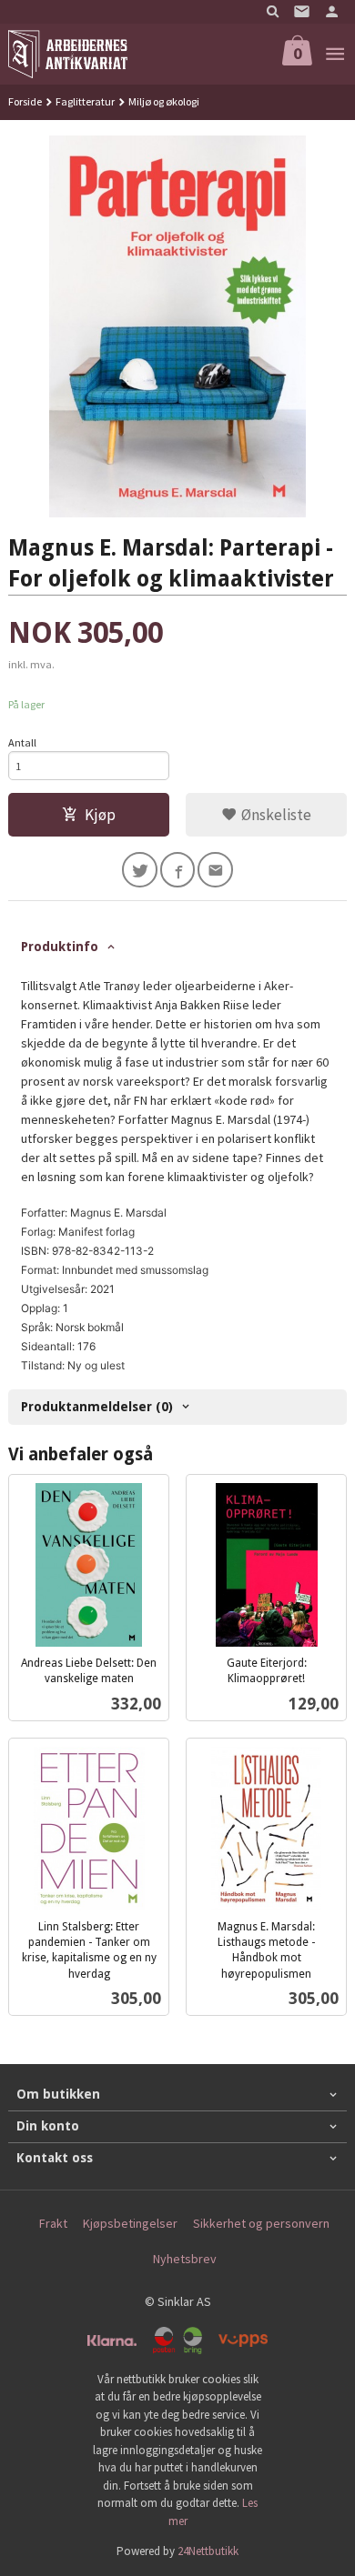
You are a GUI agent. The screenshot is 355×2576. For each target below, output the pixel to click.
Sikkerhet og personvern (261, 2223)
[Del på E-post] (215, 870)
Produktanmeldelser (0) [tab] (97, 1407)
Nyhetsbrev (185, 2259)
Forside (25, 101)
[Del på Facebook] (178, 870)
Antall (22, 742)
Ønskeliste (274, 815)
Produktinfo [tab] (60, 947)
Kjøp (100, 815)
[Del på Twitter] (140, 870)
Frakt (53, 2223)
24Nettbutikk (208, 2551)
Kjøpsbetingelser (130, 2223)
